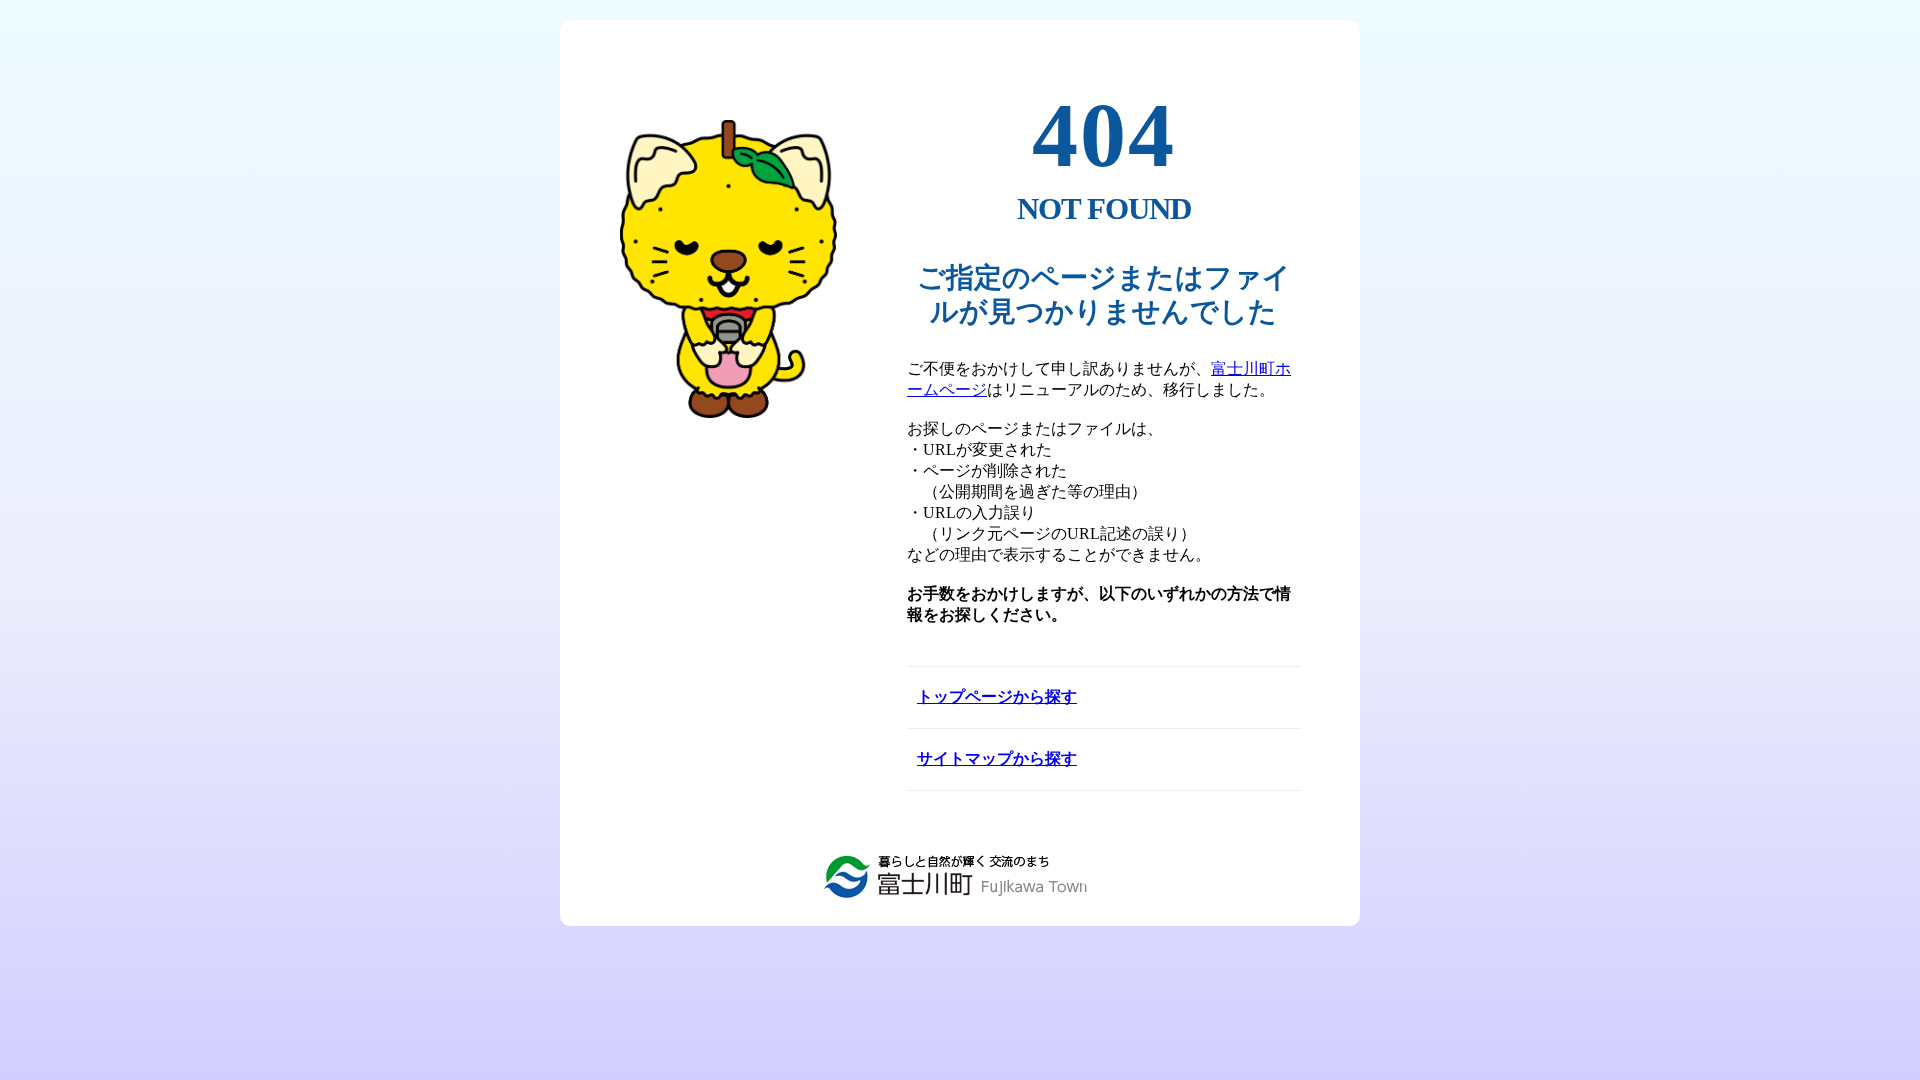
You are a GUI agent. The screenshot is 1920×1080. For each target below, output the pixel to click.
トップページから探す (997, 696)
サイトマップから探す (997, 758)
